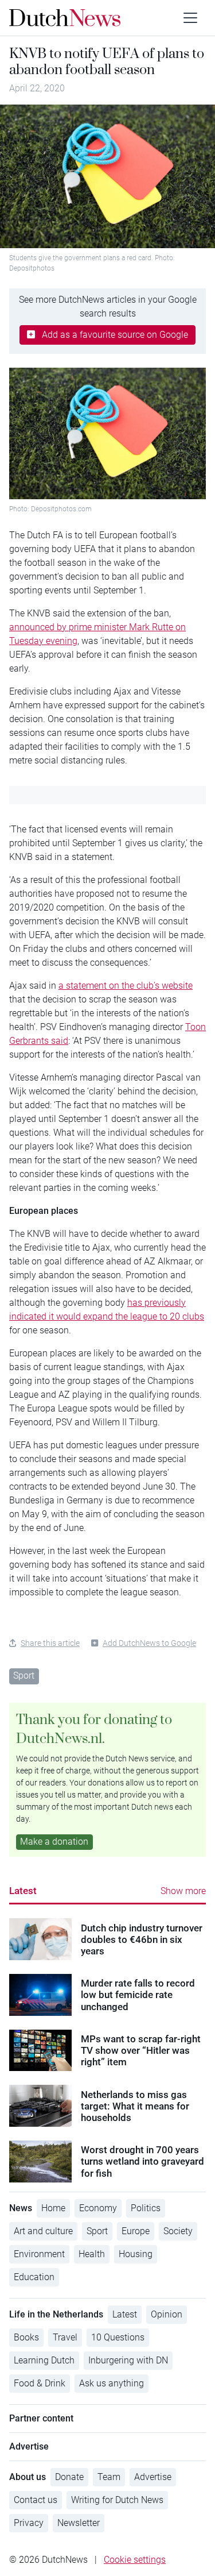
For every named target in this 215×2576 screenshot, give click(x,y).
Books (26, 2337)
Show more (183, 1891)
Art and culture (43, 2231)
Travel (65, 2337)
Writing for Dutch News (117, 2500)
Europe (136, 2231)
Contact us (36, 2500)
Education (34, 2277)
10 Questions (118, 2337)
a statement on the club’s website (126, 986)
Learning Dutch (44, 2360)
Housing (136, 2254)
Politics (146, 2208)
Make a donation (54, 1842)
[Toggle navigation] (190, 18)
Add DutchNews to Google (149, 1643)
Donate (69, 2477)
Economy (98, 2208)
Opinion (167, 2314)
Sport (24, 1675)
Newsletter (79, 2523)
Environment (39, 2254)
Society (178, 2231)
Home (53, 2208)
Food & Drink (40, 2383)
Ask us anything (112, 2383)
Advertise (153, 2477)
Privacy (29, 2523)
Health (92, 2254)
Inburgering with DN (128, 2360)
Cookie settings (135, 2560)
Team (109, 2477)
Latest (23, 1891)
